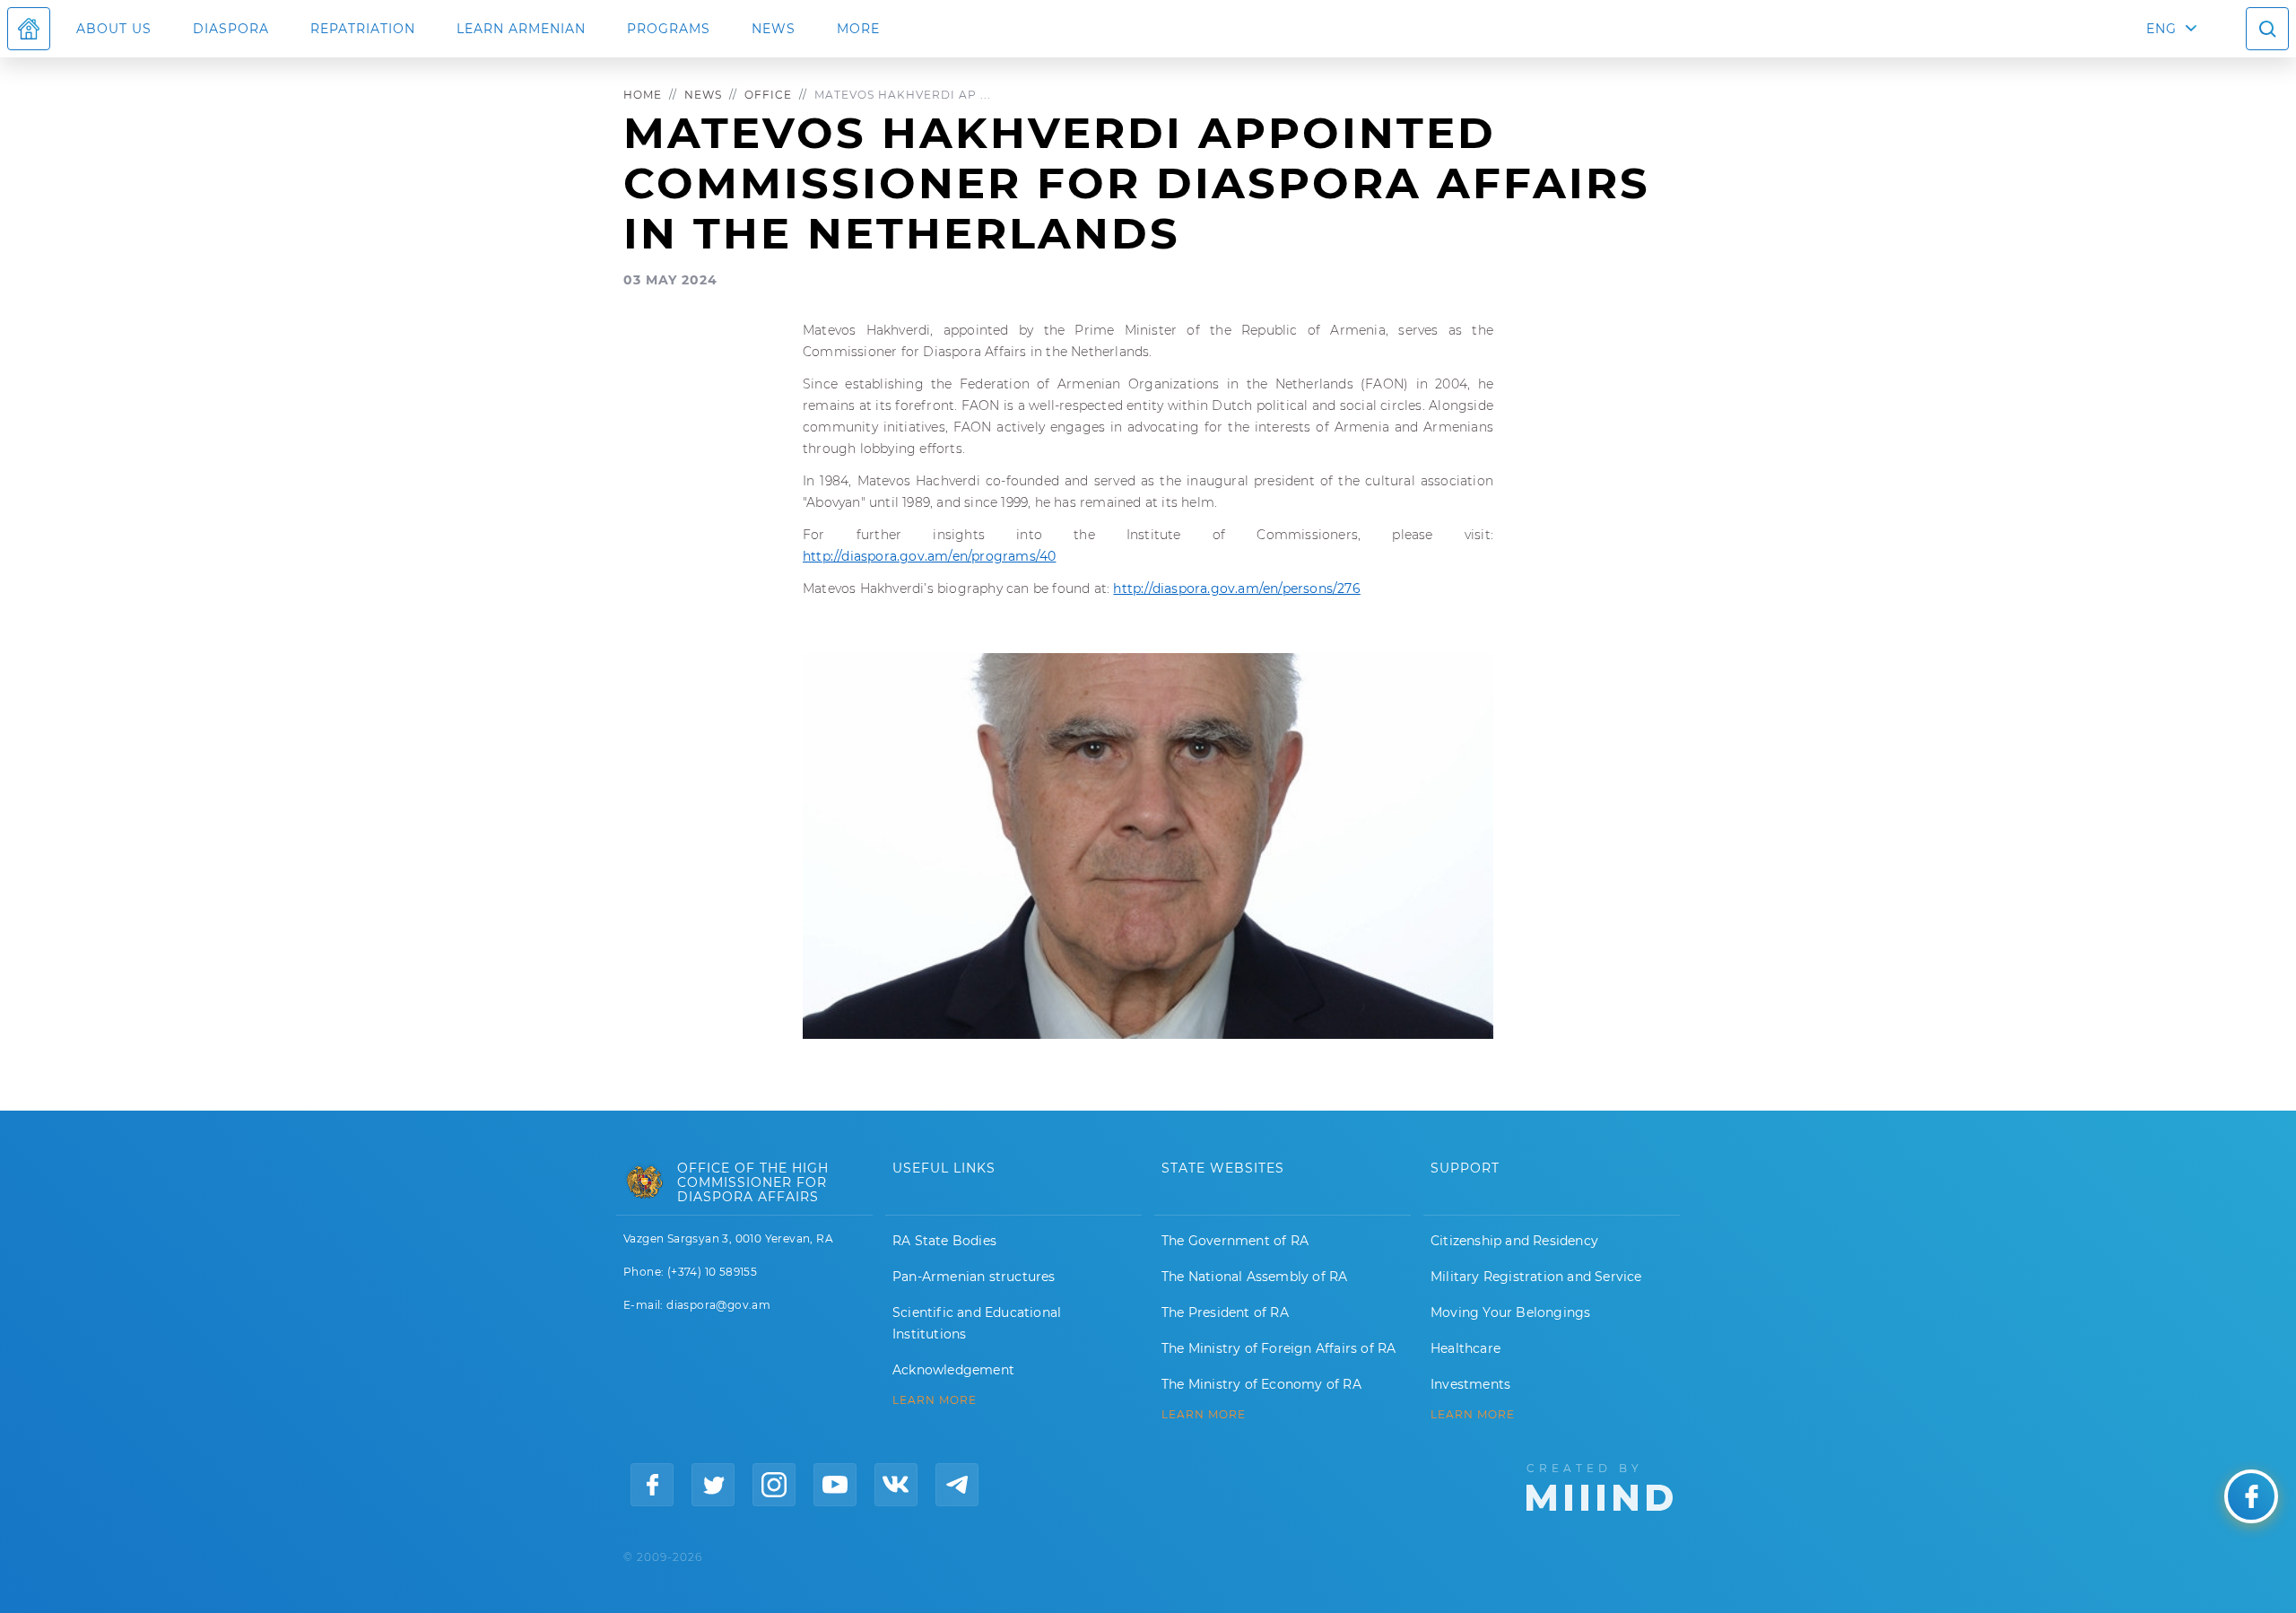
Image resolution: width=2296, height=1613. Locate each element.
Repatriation (363, 29)
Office (768, 95)
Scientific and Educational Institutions (977, 1323)
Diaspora (231, 29)
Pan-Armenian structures (974, 1277)
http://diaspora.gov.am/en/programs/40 (929, 556)
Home (643, 95)
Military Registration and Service (1536, 1277)
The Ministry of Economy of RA (1261, 1384)
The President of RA (1225, 1312)
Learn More (1473, 1415)
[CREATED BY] (1600, 1486)
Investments (1470, 1384)
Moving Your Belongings (1510, 1312)
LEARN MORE (935, 1400)
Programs (669, 29)
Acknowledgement (953, 1370)
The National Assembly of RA (1254, 1277)
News (774, 29)
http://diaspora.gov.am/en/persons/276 (1236, 589)
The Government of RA (1235, 1241)
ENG (2161, 29)
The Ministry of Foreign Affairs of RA (1278, 1348)
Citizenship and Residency (1514, 1241)
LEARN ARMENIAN (521, 29)
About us (114, 29)
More (858, 29)
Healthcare (1465, 1348)
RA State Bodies (944, 1241)
